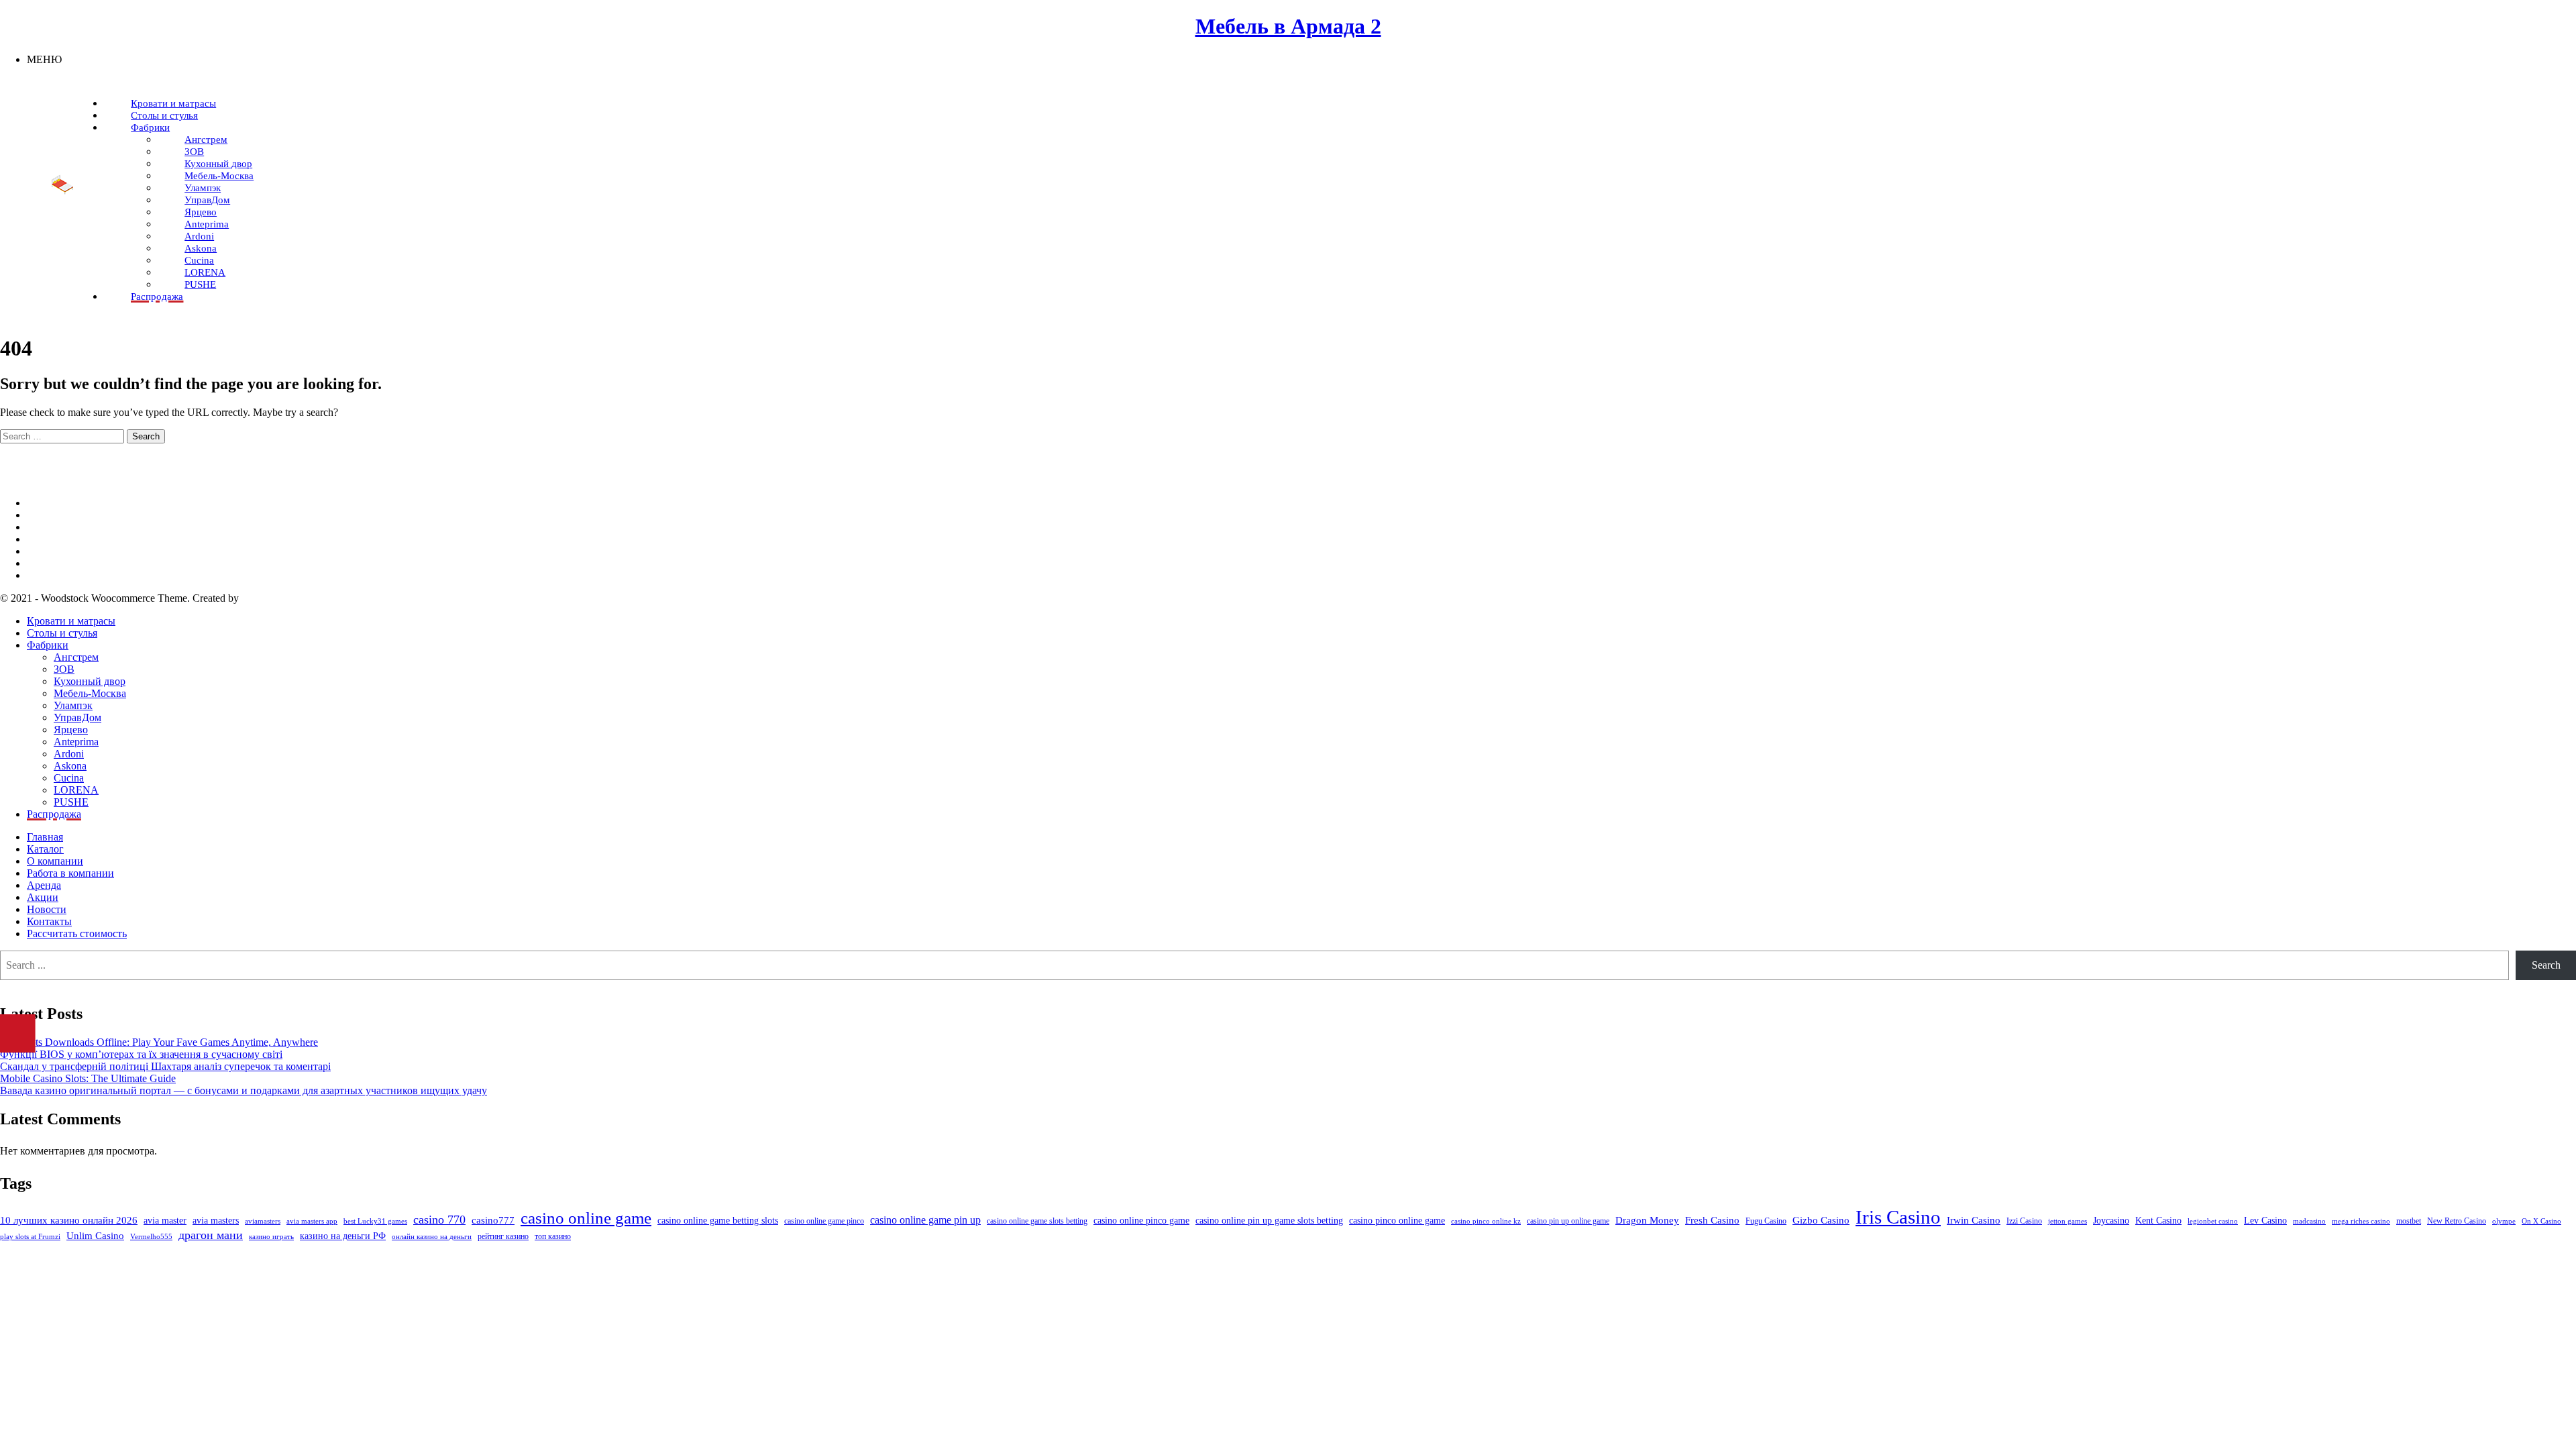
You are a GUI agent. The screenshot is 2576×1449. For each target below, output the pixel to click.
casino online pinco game (1141, 1221)
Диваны (45, 515)
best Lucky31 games (375, 1221)
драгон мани (211, 1235)
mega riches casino (2361, 1221)
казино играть (271, 1237)
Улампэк (73, 705)
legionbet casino (2213, 1221)
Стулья (43, 575)
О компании (55, 861)
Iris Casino (1898, 1217)
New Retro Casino (2457, 1221)
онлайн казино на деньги (432, 1237)
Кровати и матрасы (71, 621)
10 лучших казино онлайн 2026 (69, 1220)
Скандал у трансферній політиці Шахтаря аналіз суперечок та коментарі (165, 1066)
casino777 (493, 1220)
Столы (42, 563)
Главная (45, 837)
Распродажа (54, 814)
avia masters (216, 1221)
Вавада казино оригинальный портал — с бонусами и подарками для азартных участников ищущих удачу (244, 1090)
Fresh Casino (1712, 1220)
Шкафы (44, 527)
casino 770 (439, 1220)
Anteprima (76, 742)
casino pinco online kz (1486, 1221)
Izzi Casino (2024, 1221)
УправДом (77, 717)
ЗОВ (64, 669)
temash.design (271, 598)
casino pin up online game (1568, 1221)
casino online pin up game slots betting (1269, 1221)
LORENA (76, 790)
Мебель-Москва (90, 693)
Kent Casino (2158, 1221)
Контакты (49, 921)
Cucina (69, 778)
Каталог (45, 849)
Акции (43, 897)
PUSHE (71, 802)
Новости (47, 909)
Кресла (43, 551)
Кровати (46, 539)
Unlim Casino (95, 1236)
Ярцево (71, 730)
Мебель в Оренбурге (74, 503)
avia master (165, 1221)
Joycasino (2111, 1221)
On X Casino (2541, 1221)
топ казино (553, 1236)
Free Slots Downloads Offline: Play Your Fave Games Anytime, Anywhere (159, 1042)
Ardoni (69, 754)
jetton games (2068, 1221)
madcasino (2309, 1221)
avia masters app (312, 1221)
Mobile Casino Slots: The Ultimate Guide (88, 1078)
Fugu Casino (1766, 1221)
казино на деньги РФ (343, 1236)
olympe (2504, 1221)
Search (2546, 965)
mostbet (2409, 1221)
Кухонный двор (90, 681)
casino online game (586, 1218)
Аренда (44, 885)
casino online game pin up (925, 1220)
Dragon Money (1647, 1220)
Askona (70, 766)
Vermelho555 (151, 1237)
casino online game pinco (824, 1221)
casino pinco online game (1397, 1221)
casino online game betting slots (718, 1221)
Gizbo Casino (1821, 1220)
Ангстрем (76, 657)
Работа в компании (70, 873)
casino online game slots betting (1037, 1221)
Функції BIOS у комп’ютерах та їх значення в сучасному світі (141, 1054)
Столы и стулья (62, 633)
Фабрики (48, 645)
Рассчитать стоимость (77, 933)
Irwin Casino (1974, 1220)
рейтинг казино (503, 1236)
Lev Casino (2265, 1221)
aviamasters (263, 1221)
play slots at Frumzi (30, 1237)
